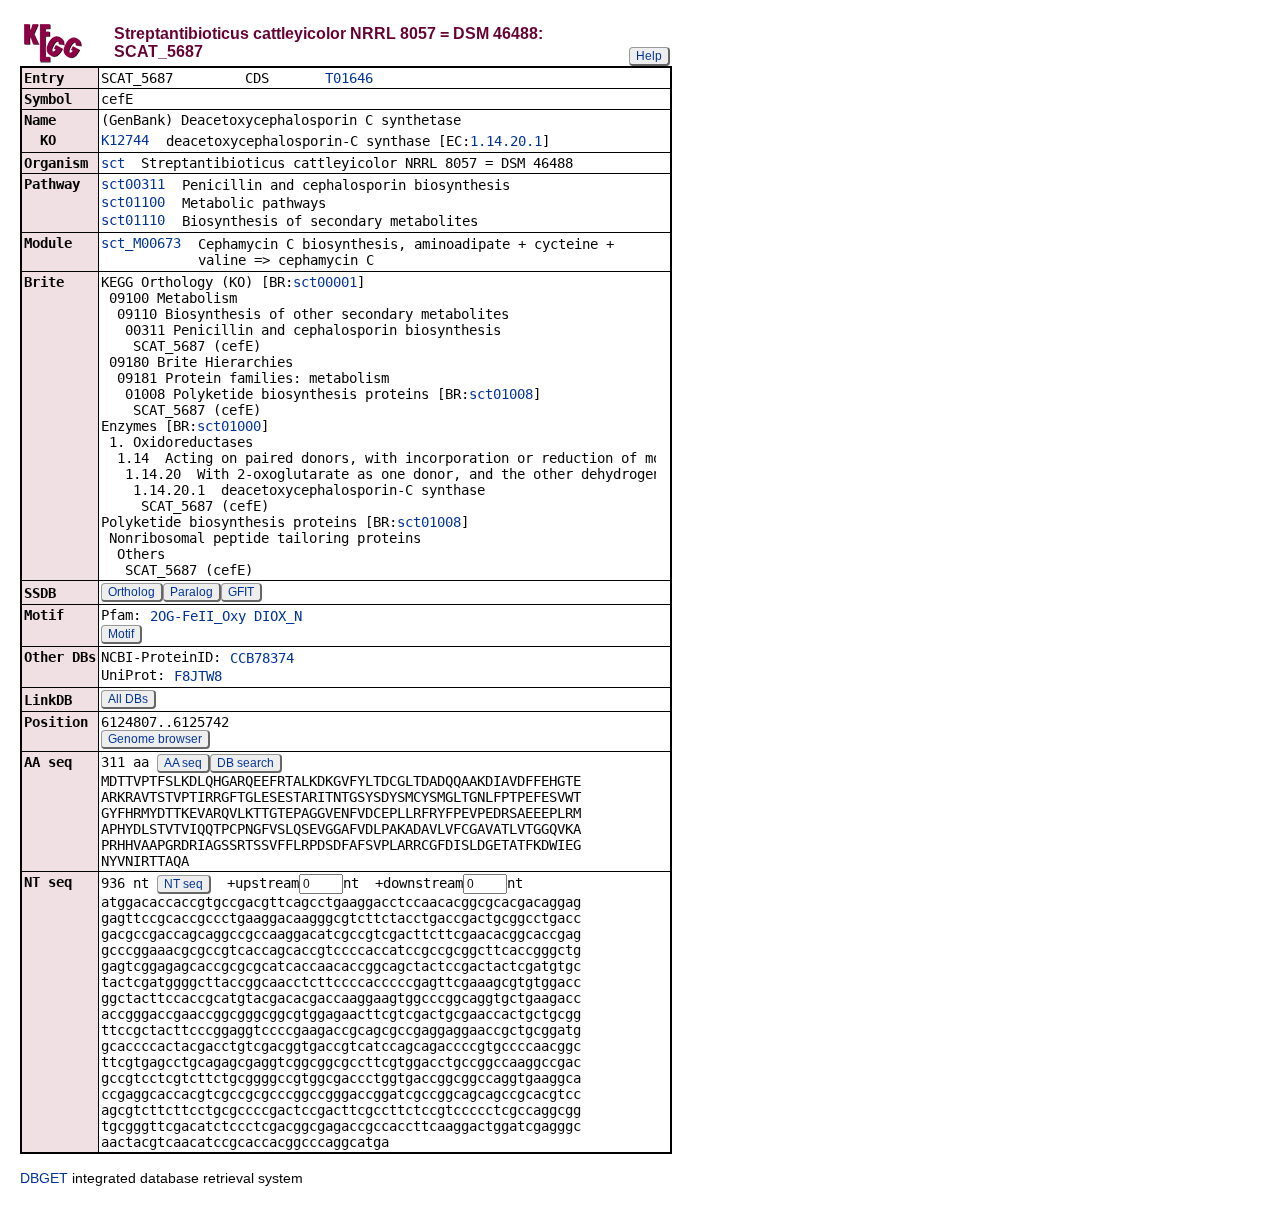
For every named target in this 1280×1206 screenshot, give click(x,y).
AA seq (183, 763)
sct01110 (133, 220)
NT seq (183, 884)
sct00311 (133, 184)
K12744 (125, 140)
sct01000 (229, 426)
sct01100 (133, 202)
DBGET (44, 1178)
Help (649, 56)
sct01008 (501, 394)
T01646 (349, 78)
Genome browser (155, 739)
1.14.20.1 (506, 141)
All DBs (128, 699)
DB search (245, 763)
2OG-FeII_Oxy (198, 616)
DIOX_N (278, 616)
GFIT (241, 592)
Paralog (191, 592)
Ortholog (131, 592)
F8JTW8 (198, 676)
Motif (121, 634)
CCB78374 (262, 658)
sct (113, 163)
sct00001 (325, 282)
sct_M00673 (141, 243)
